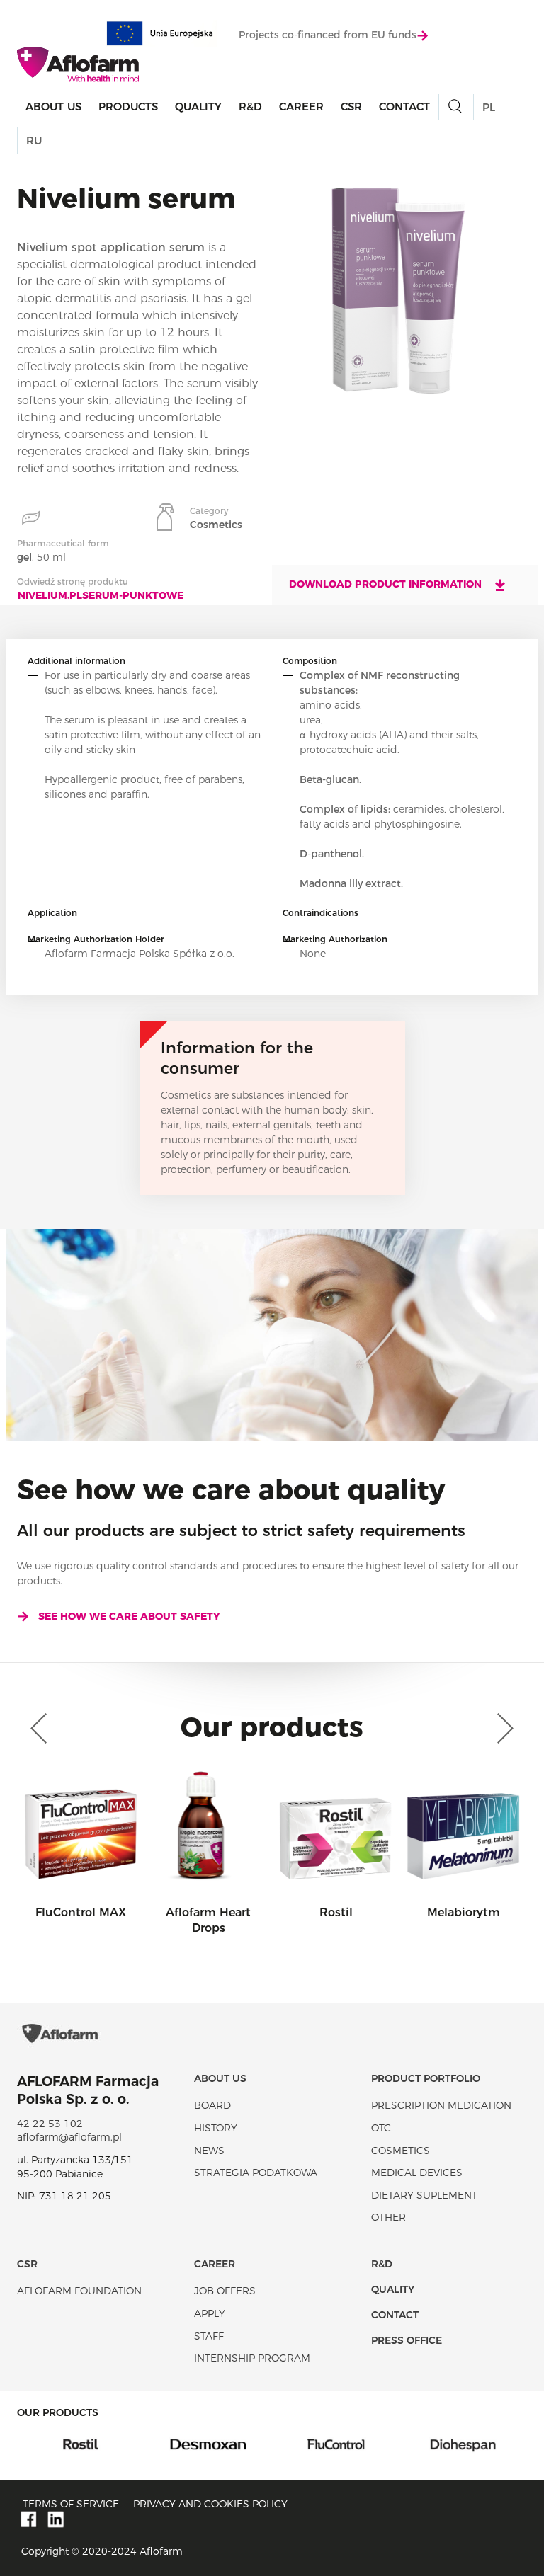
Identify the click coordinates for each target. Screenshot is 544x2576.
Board (212, 2105)
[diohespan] (370, 2444)
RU (34, 141)
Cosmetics (401, 2151)
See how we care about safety (129, 1616)
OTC (381, 2128)
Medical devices (417, 2173)
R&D (250, 107)
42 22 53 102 (50, 2124)
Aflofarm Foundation (79, 2291)
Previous (42, 1729)
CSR (351, 107)
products (128, 107)
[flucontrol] (243, 2444)
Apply (210, 2313)
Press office (407, 2340)
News (209, 2151)
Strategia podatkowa (256, 2173)
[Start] (78, 64)
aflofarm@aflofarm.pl (69, 2137)
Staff (209, 2336)
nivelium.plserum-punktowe (101, 595)
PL (489, 107)
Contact (404, 107)
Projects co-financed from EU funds (328, 35)
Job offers (225, 2291)
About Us (53, 107)
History (216, 2128)
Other (389, 2217)
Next (502, 1729)
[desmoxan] (115, 2444)
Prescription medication (441, 2105)
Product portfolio (426, 2078)
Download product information (387, 584)
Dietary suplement (424, 2195)
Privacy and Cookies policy (210, 2504)
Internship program (252, 2358)
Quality (198, 107)
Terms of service (71, 2504)
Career (301, 107)
